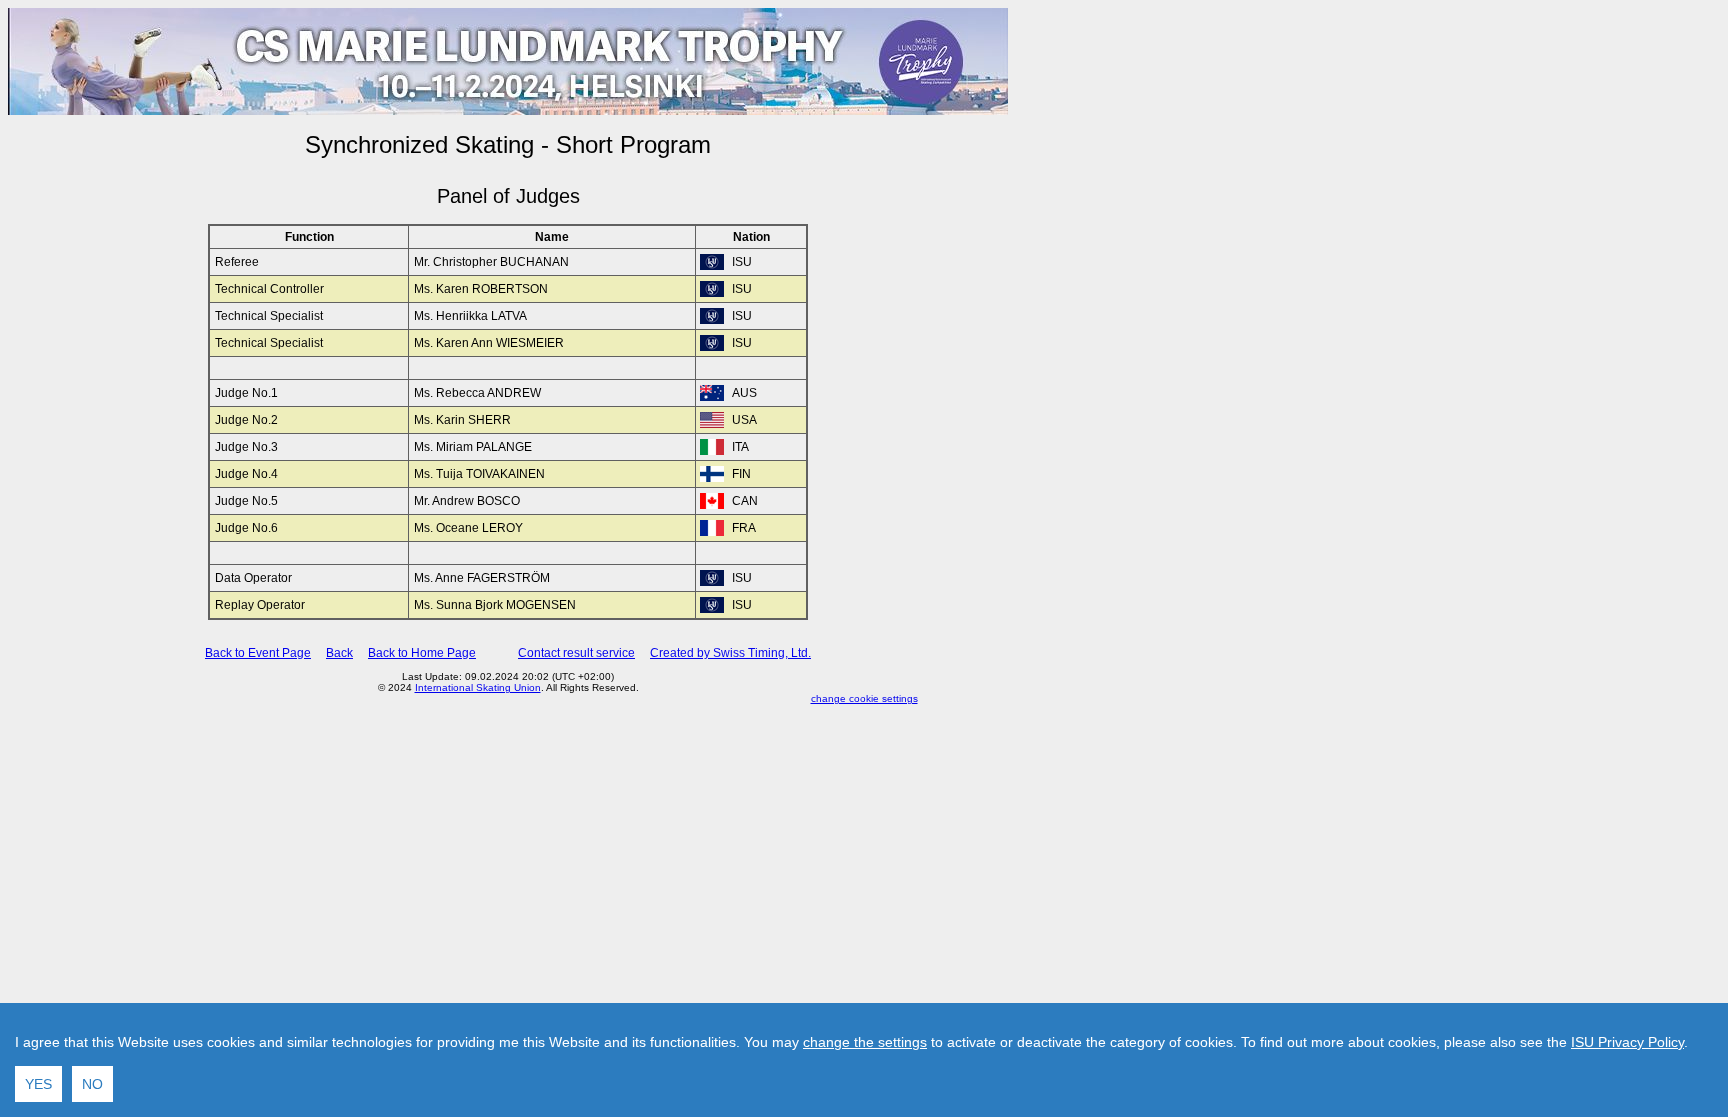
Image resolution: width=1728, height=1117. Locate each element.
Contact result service (576, 653)
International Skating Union (478, 687)
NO (92, 1084)
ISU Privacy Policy (1627, 1042)
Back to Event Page (258, 653)
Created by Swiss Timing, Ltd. (730, 653)
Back (339, 653)
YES (38, 1084)
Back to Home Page (422, 653)
